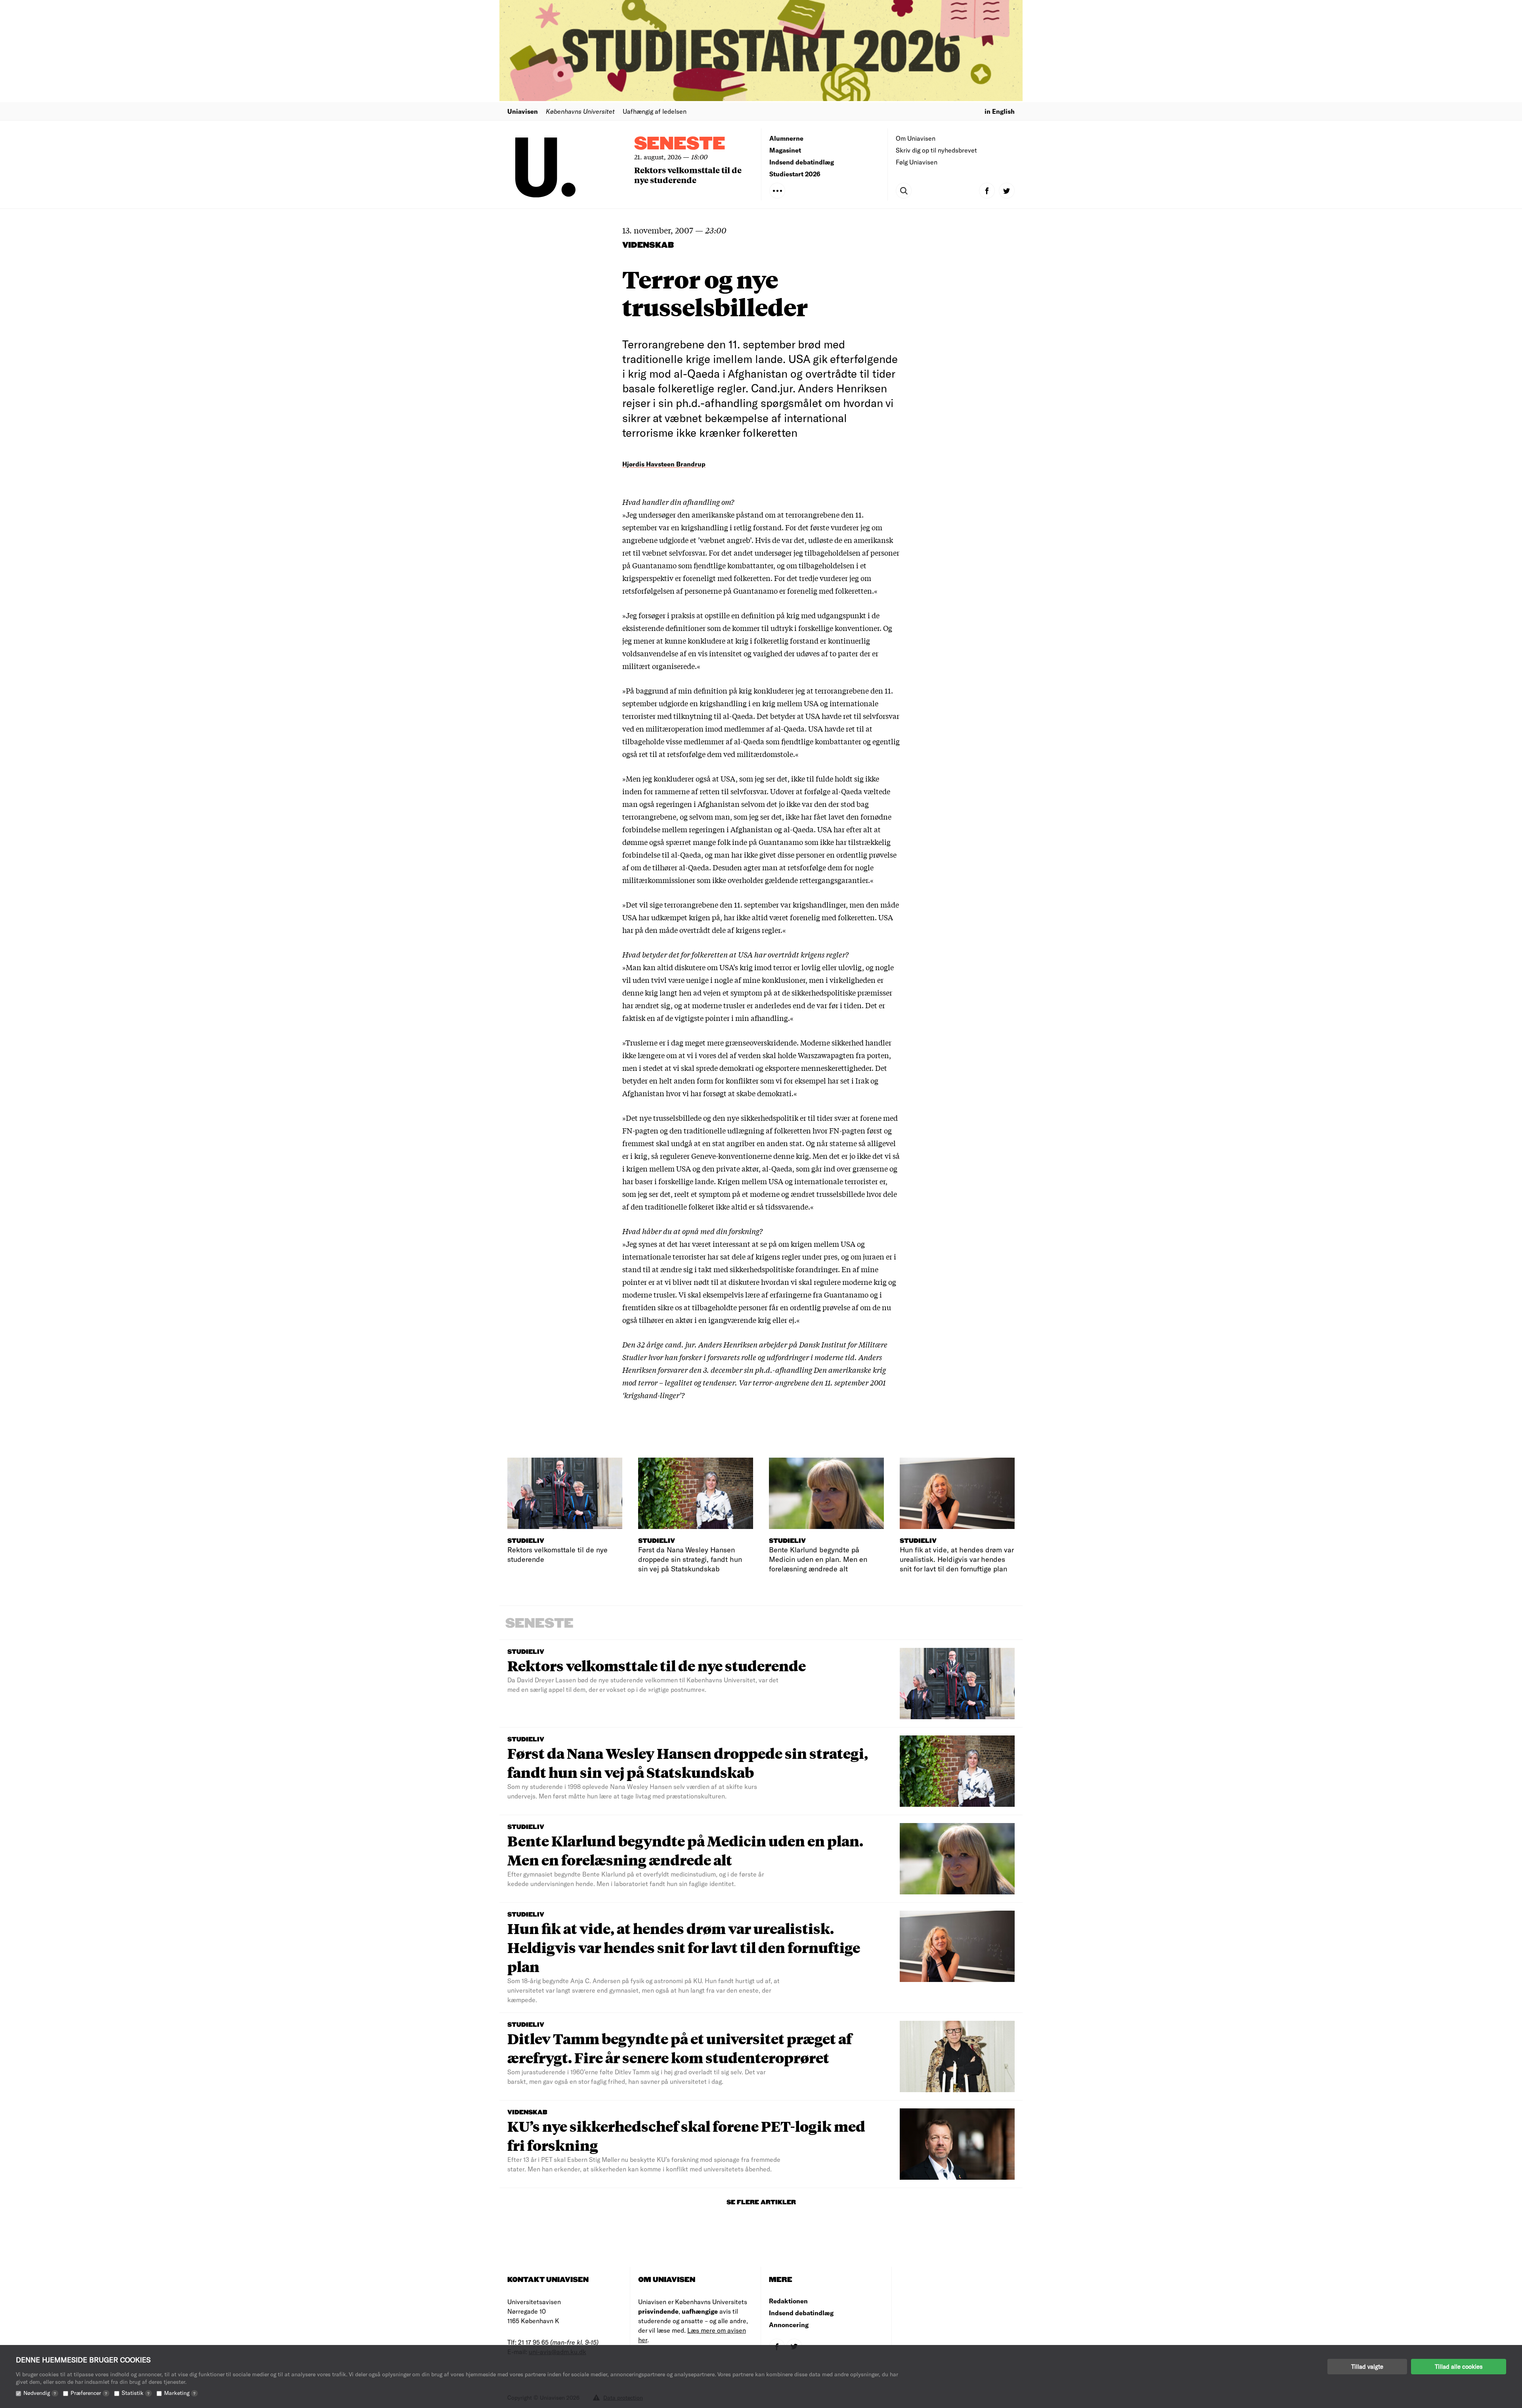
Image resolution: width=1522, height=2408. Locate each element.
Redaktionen (788, 2301)
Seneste (680, 144)
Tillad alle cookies (1459, 2366)
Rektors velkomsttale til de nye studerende (688, 175)
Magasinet (785, 150)
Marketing (180, 2393)
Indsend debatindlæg (802, 162)
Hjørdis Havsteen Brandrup (664, 464)
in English (1000, 111)
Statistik (136, 2393)
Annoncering (789, 2325)
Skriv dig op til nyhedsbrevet (936, 150)
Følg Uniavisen (917, 162)
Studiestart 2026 (795, 174)
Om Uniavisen (916, 138)
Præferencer (89, 2393)
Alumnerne (786, 138)
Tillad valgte (1367, 2366)
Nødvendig (40, 2393)
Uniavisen (523, 111)
